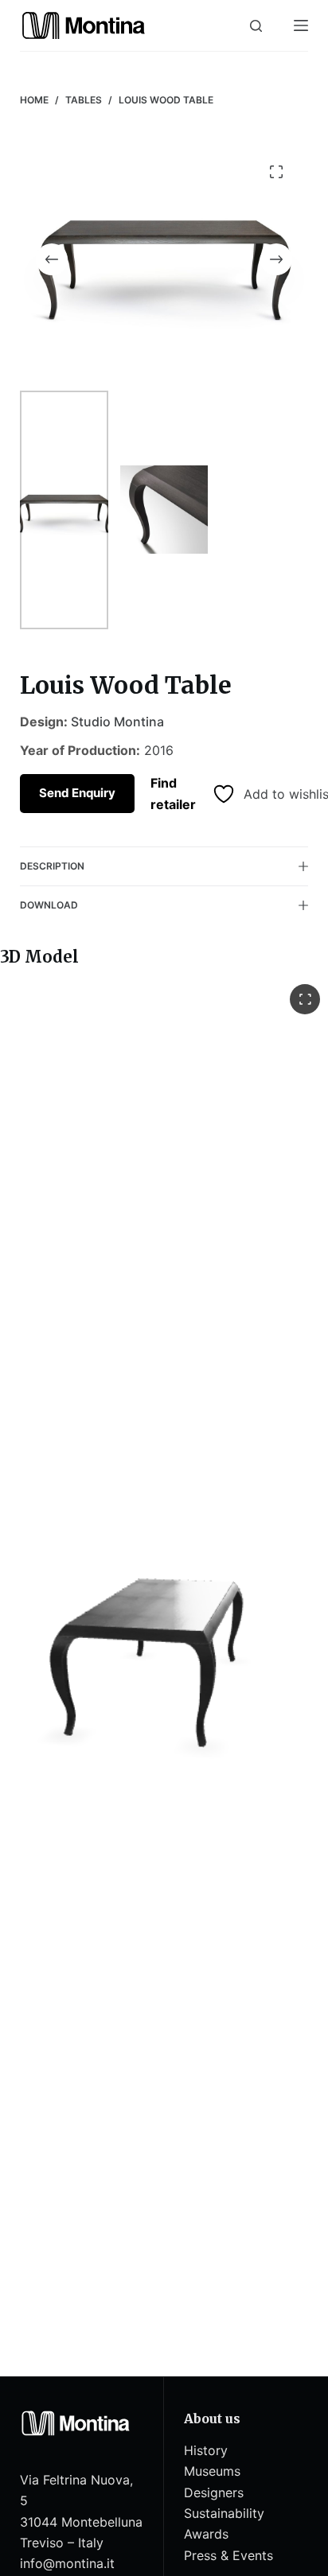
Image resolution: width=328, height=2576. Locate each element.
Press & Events (228, 2555)
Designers (214, 2492)
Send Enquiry (77, 793)
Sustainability (224, 2513)
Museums (212, 2471)
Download (49, 905)
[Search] (256, 26)
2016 (159, 750)
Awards (206, 2534)
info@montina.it (67, 2563)
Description (52, 866)
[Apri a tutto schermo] (305, 999)
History (206, 2450)
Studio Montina (117, 722)
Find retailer (173, 793)
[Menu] (301, 25)
